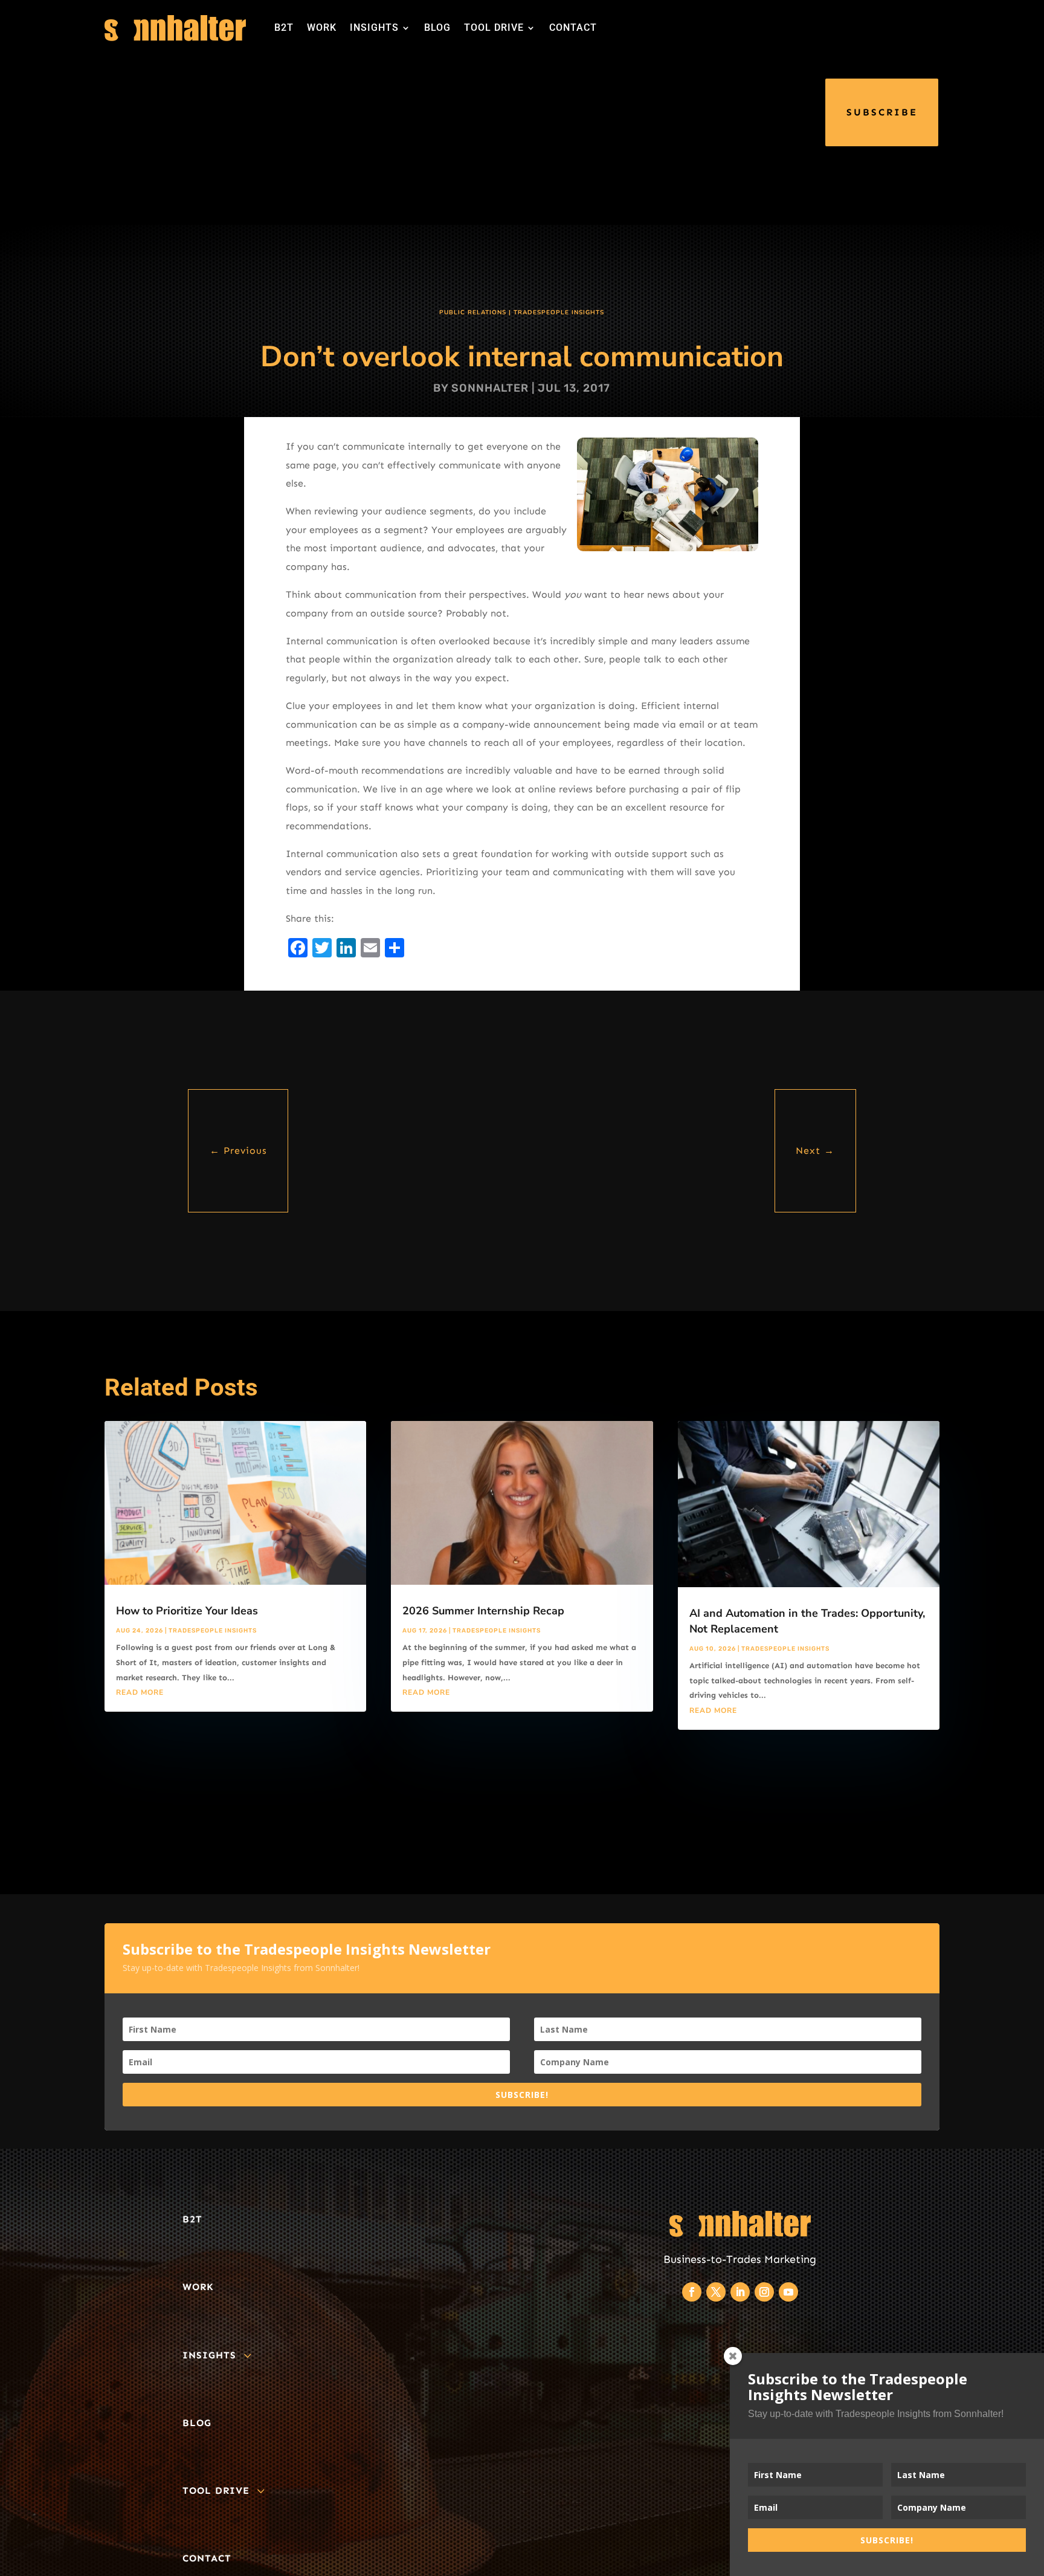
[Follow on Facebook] (692, 2292)
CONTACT (573, 28)
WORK (322, 28)
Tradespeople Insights (559, 312)
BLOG (437, 28)
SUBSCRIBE (882, 112)
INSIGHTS (374, 28)
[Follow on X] (716, 2292)
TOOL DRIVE (494, 28)
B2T (284, 28)
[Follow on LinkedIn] (740, 2292)
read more (140, 1692)
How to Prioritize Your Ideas (187, 1611)
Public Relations (473, 312)
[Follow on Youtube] (788, 2292)
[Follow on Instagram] (764, 2292)
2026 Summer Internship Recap (483, 1611)
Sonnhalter (490, 388)
